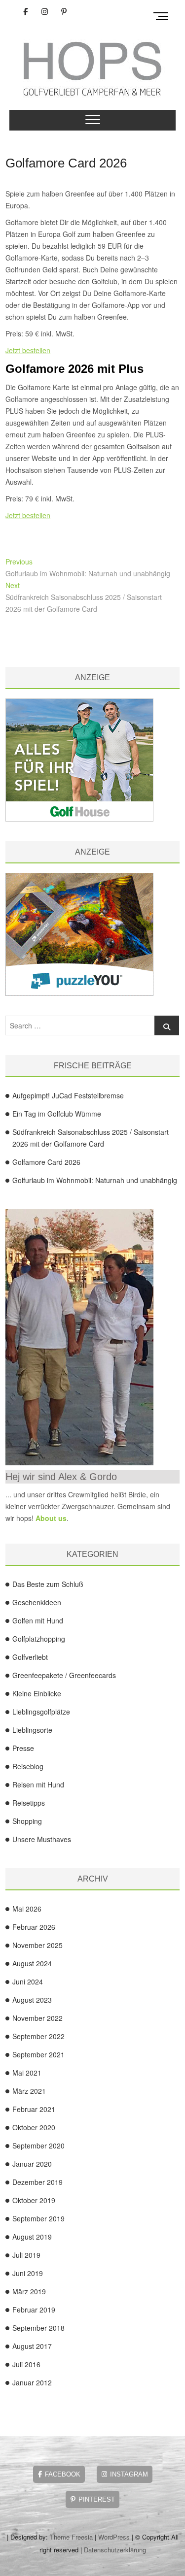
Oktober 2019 (34, 2200)
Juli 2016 (26, 2364)
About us (51, 1518)
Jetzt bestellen (28, 350)
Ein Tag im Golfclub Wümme (57, 1114)
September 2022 (38, 2036)
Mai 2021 (27, 2073)
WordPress (114, 2537)
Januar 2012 (32, 2382)
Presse (23, 1748)
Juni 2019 (28, 2273)
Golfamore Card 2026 (66, 163)
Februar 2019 (34, 2310)
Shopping (27, 1821)
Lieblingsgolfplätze (41, 1712)
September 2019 (38, 2218)
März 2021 (29, 2091)
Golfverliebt (30, 1657)
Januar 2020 (32, 2164)
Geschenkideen (37, 1602)
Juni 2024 (28, 1982)
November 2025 (37, 1945)
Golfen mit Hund (38, 1620)
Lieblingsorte (32, 1730)
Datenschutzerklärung (115, 2550)
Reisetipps (29, 1803)
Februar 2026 (34, 1927)
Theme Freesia (71, 2537)
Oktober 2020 (34, 2127)
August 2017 (32, 2346)
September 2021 (38, 2054)
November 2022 (37, 2018)
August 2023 (32, 2000)
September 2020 (38, 2146)
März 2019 (29, 2291)
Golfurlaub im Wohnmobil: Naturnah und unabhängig (95, 1180)
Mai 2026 (27, 1909)
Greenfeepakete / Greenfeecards (64, 1675)
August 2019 (32, 2237)
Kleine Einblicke (37, 1693)
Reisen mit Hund (38, 1784)
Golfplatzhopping (39, 1639)
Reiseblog (28, 1766)
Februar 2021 (34, 2109)
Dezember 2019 (37, 2182)
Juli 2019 (26, 2255)
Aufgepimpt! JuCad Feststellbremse (68, 1095)
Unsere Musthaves (42, 1839)
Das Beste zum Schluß (48, 1584)
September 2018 (38, 2328)
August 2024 (32, 1963)
